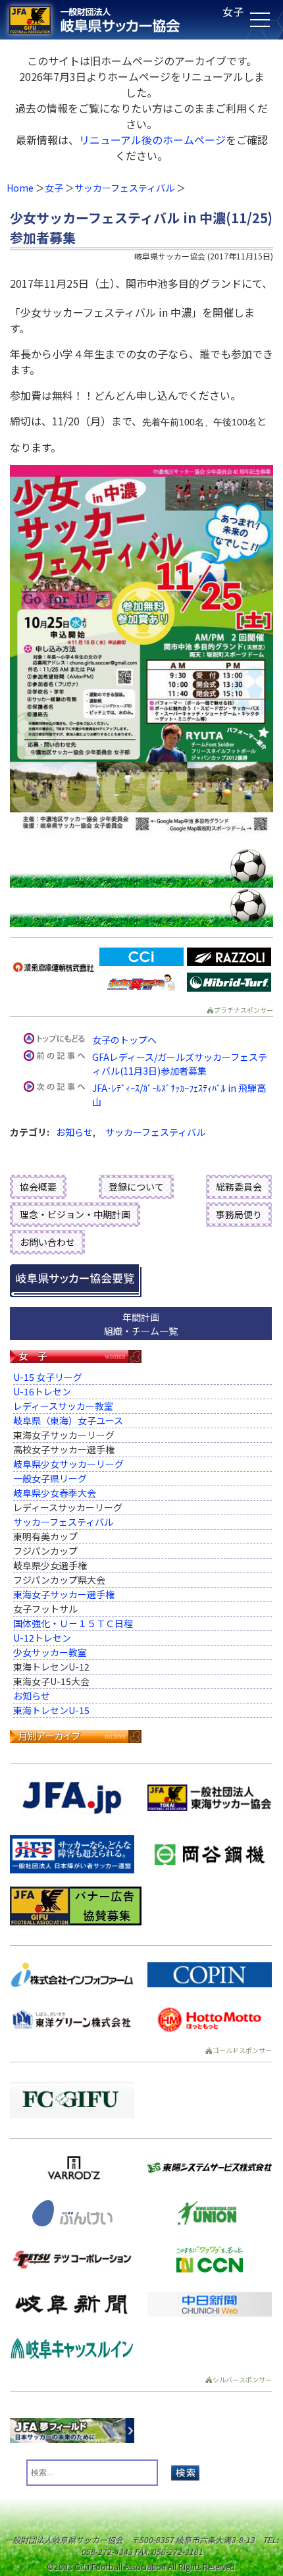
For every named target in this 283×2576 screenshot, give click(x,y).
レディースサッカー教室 (63, 1406)
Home (20, 188)
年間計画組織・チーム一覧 (141, 1324)
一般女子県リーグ (50, 1478)
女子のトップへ (124, 1040)
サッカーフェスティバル (124, 188)
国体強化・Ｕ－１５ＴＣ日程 (73, 1623)
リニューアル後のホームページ (152, 140)
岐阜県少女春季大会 (55, 1493)
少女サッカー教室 (50, 1652)
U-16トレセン (42, 1391)
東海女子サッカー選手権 (64, 1594)
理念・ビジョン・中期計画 (75, 1214)
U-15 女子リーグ (48, 1377)
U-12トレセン (42, 1638)
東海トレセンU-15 (51, 1710)
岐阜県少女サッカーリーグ (68, 1464)
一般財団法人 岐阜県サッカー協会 (113, 20)
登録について (136, 1187)
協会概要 (38, 1187)
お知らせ (74, 1132)
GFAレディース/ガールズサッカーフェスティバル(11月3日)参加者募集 (180, 1064)
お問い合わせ (47, 1242)
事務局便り (239, 1214)
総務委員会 (239, 1187)
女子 (54, 188)
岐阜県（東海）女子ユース (68, 1420)
